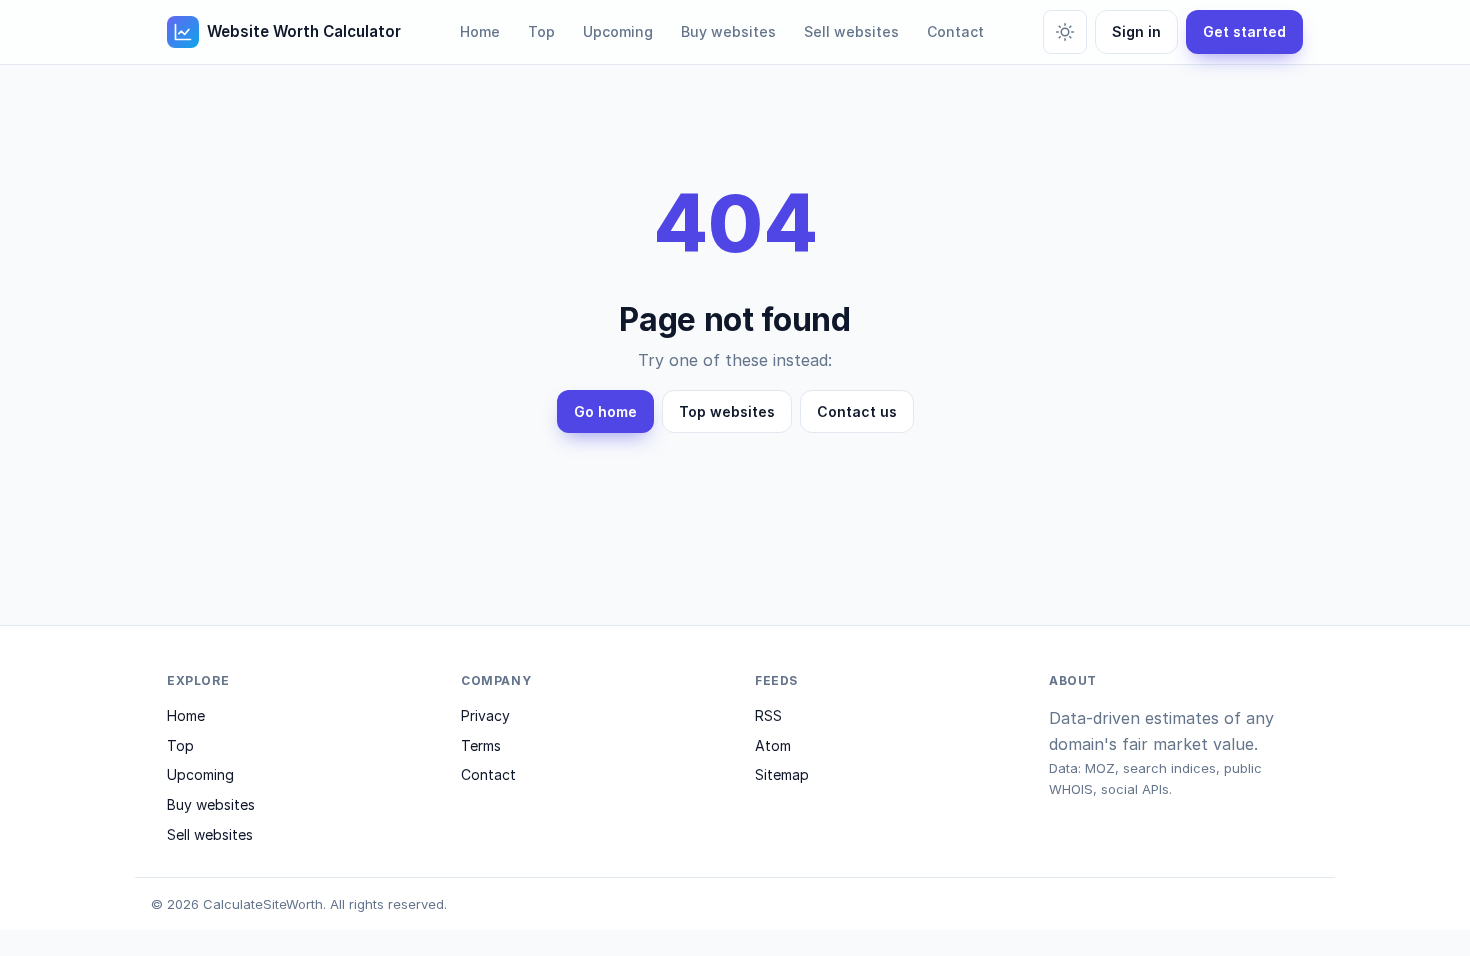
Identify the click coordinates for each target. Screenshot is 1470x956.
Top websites (727, 411)
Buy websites (728, 31)
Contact (955, 31)
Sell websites (851, 31)
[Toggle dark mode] (1065, 32)
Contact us (857, 411)
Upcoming (618, 31)
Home (480, 31)
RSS (768, 715)
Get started (1244, 31)
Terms (481, 745)
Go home (605, 411)
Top (541, 31)
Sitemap (782, 774)
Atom (773, 745)
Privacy (485, 715)
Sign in (1136, 31)
